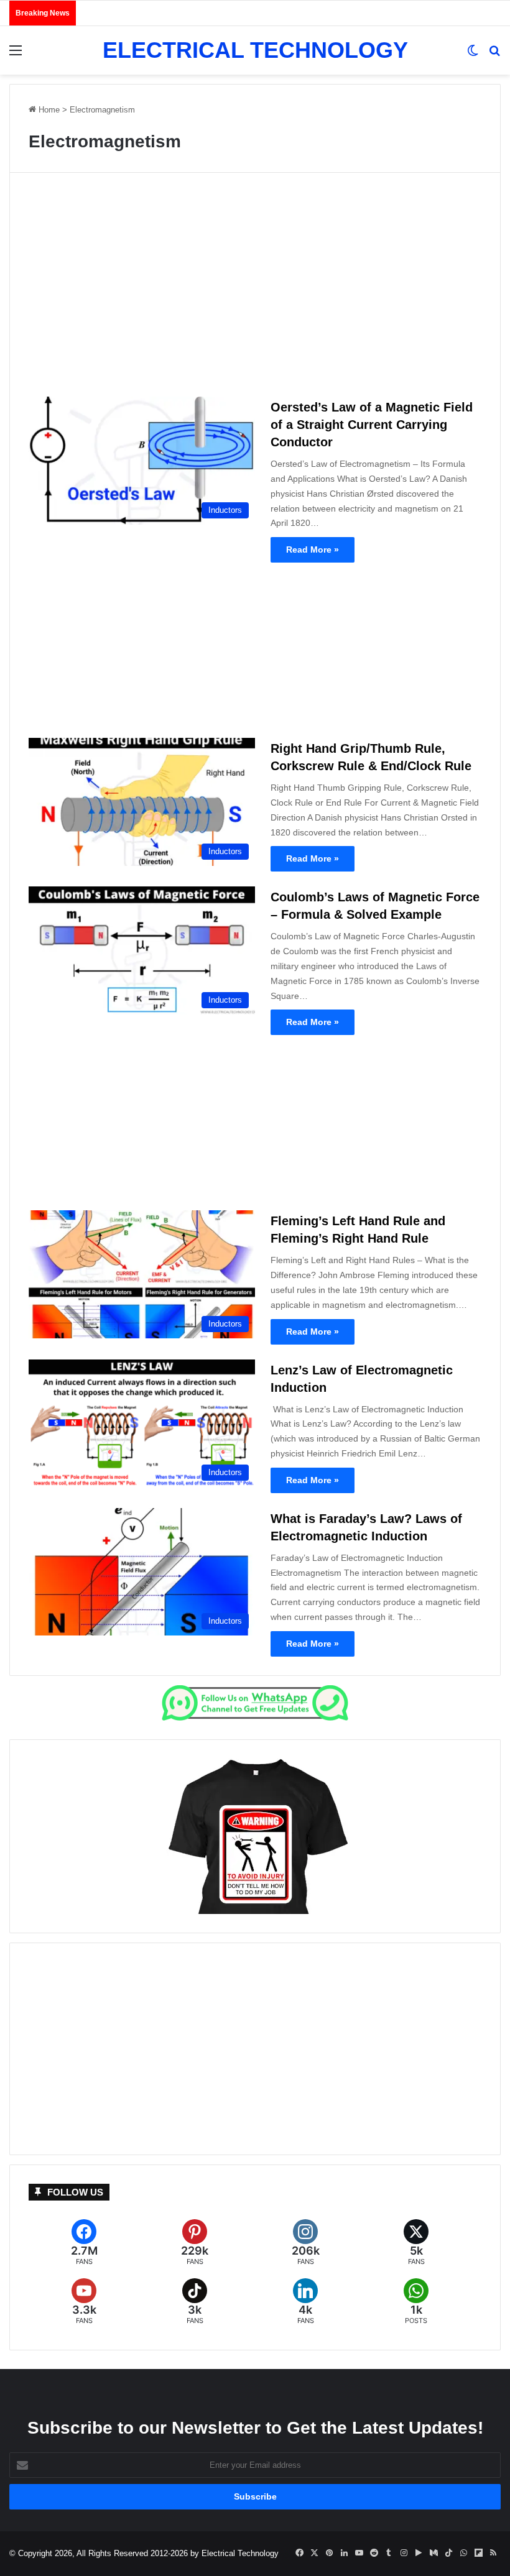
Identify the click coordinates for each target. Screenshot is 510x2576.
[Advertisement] (255, 290)
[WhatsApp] (416, 2302)
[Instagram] (305, 2242)
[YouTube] (84, 2302)
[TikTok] (195, 2302)
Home (48, 110)
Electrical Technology (240, 2553)
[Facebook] (84, 2242)
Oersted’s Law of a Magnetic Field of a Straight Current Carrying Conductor (372, 425)
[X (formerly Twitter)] (416, 2242)
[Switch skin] (473, 55)
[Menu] (16, 55)
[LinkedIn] (305, 2302)
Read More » (313, 550)
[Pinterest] (195, 2242)
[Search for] (494, 55)
